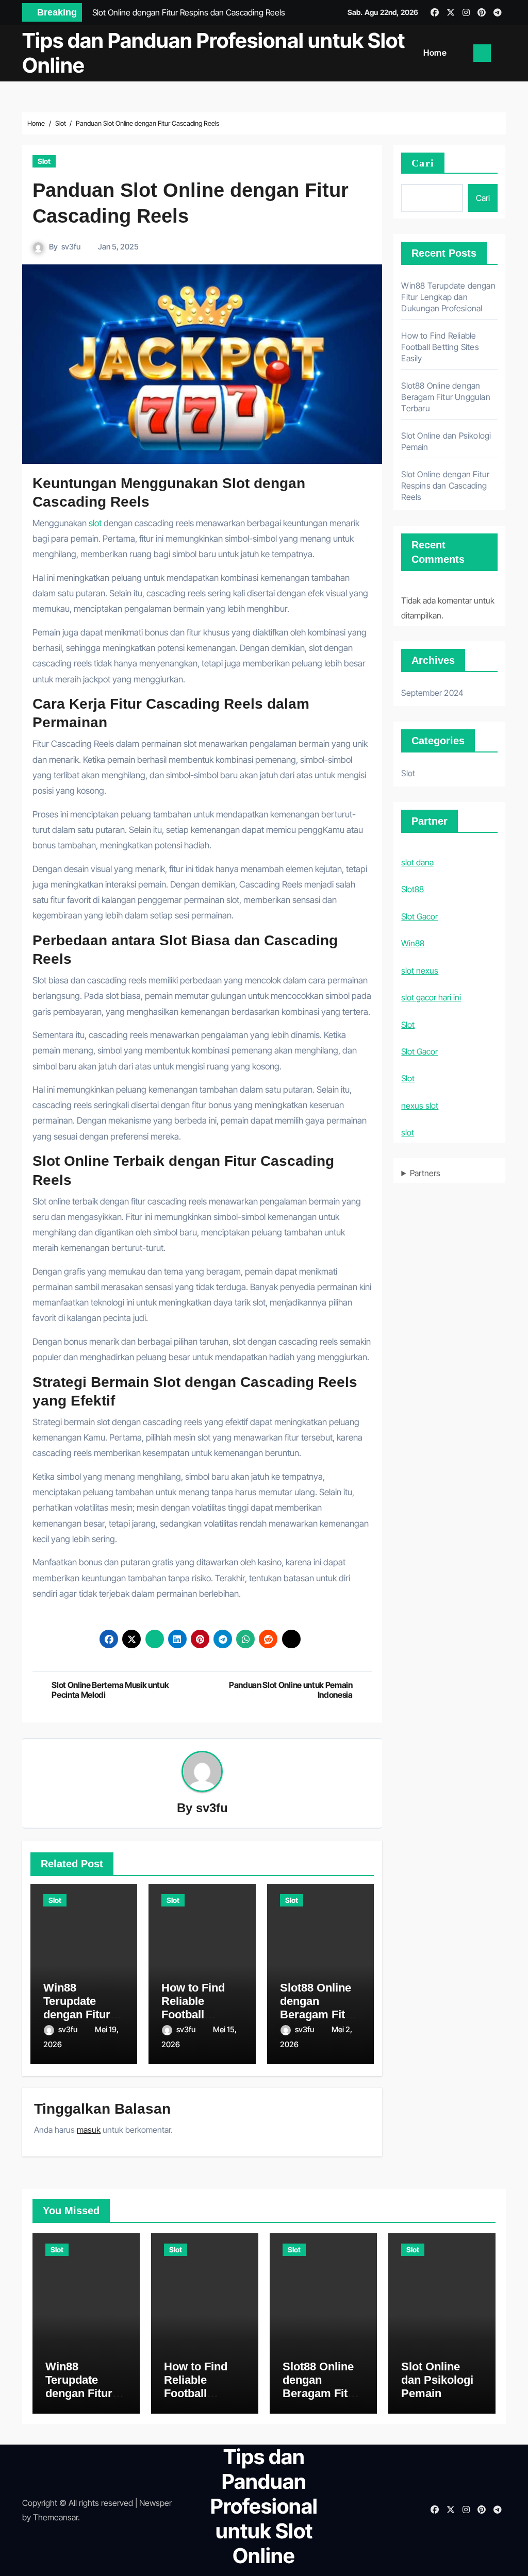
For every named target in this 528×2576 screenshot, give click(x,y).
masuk (89, 2130)
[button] (502, 53)
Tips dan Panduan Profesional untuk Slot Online (213, 53)
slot (95, 523)
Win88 (413, 943)
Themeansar (55, 2517)
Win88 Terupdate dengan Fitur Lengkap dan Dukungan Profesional (448, 297)
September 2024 (432, 693)
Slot (44, 161)
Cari (423, 163)
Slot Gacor (419, 916)
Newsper (155, 2503)
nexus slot (420, 1106)
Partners (425, 1173)
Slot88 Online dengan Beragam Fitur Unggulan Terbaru (318, 2015)
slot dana (417, 862)
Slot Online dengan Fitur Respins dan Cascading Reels (445, 486)
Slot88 (412, 889)
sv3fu (71, 247)
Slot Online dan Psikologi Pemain (437, 2380)
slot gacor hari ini (431, 997)
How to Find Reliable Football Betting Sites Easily (195, 2015)
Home (435, 53)
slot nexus (420, 971)
